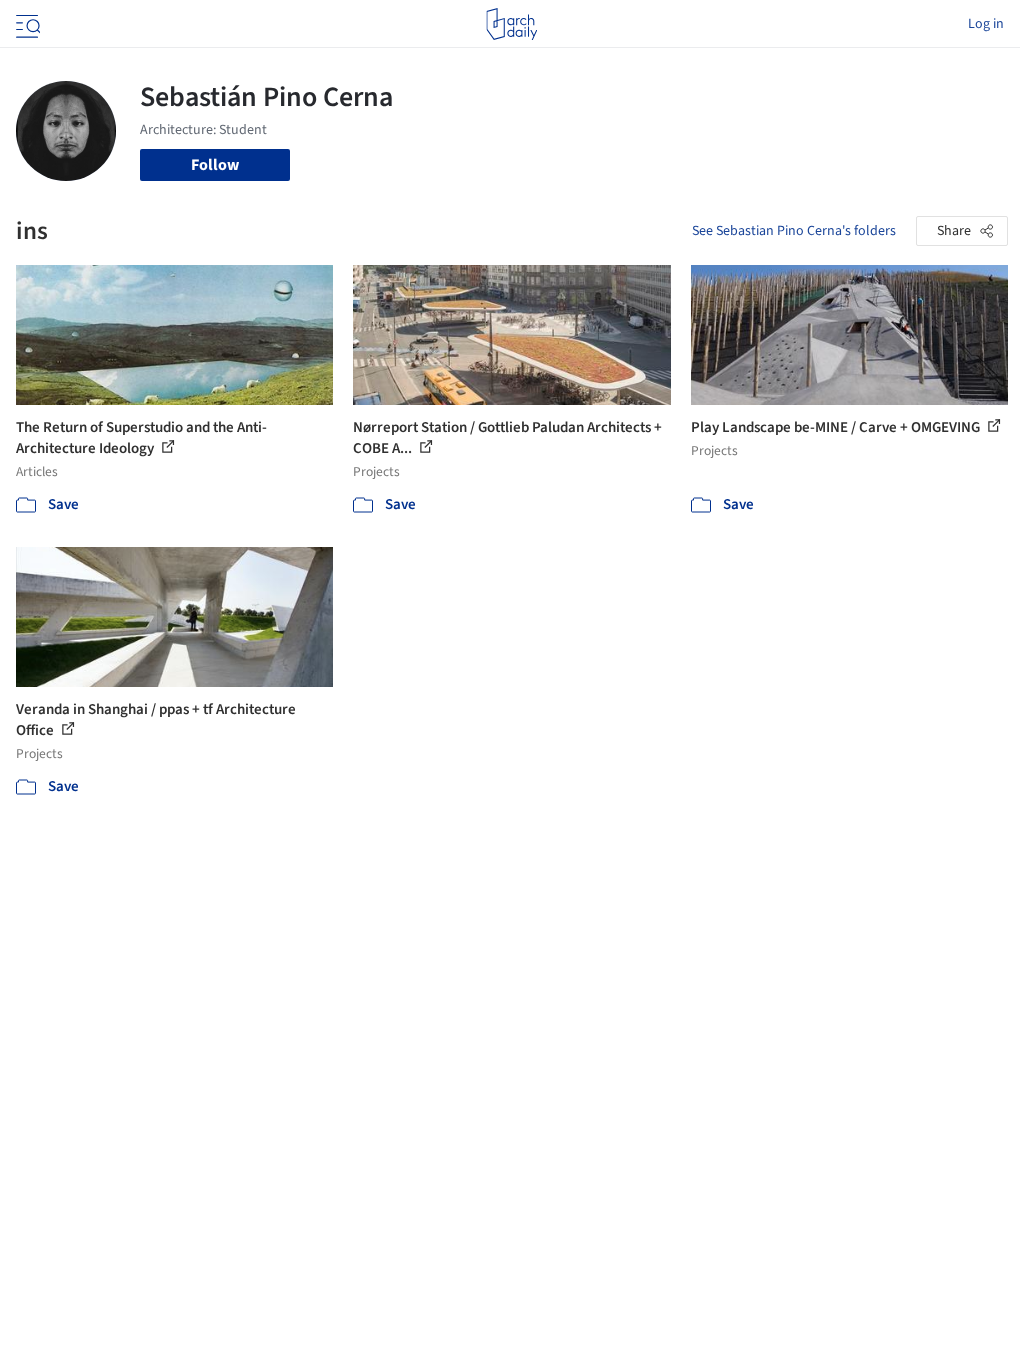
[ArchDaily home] (511, 24)
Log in (986, 24)
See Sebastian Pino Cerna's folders (794, 231)
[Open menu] (26, 24)
